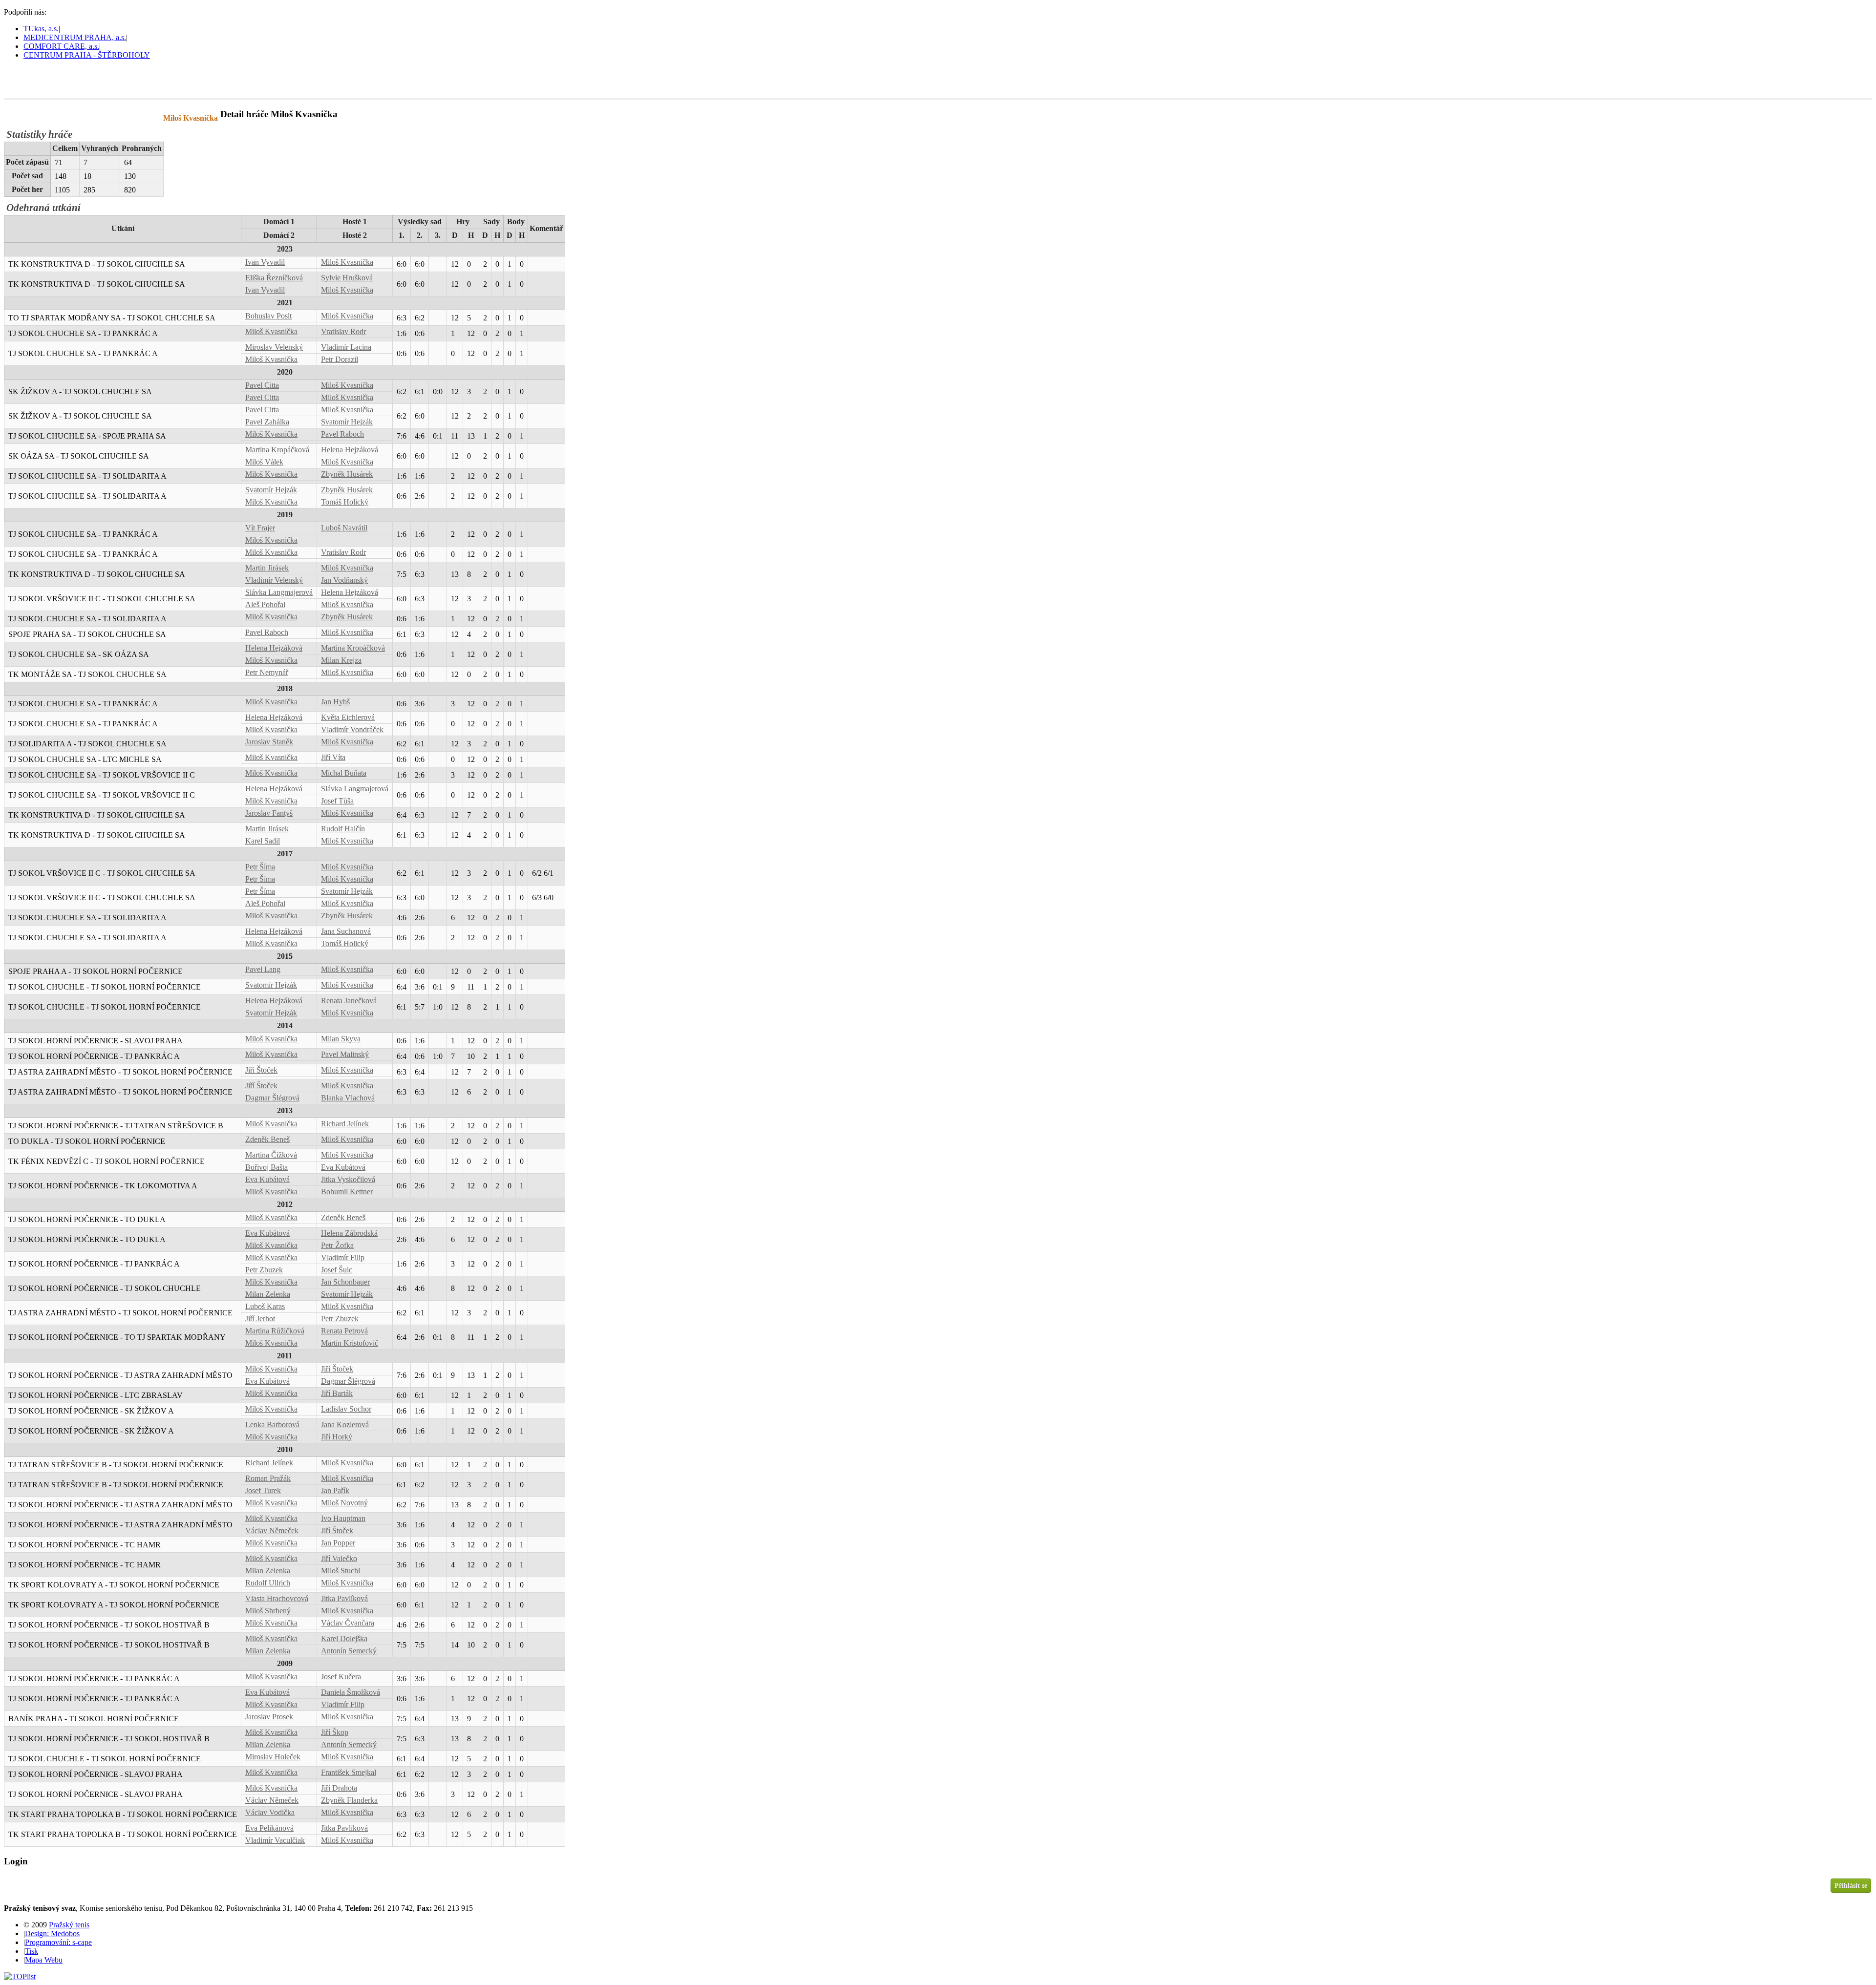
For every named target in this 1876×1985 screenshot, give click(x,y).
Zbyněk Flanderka (349, 1800)
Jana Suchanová (346, 931)
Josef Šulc (337, 1270)
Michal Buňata (344, 773)
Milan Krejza (341, 660)
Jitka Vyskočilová (348, 1179)
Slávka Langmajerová (279, 592)
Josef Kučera (341, 1677)
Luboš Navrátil (344, 528)
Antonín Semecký (349, 1651)
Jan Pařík (335, 1490)
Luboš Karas (265, 1306)
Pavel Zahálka (267, 422)
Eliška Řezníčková (274, 278)
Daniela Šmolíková (351, 1692)
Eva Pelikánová (269, 1828)
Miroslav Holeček (273, 1757)
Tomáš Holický (345, 502)
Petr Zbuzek (264, 1270)
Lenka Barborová (272, 1425)
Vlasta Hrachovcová (277, 1598)
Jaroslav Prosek (269, 1717)
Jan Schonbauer (345, 1282)
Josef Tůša (337, 801)
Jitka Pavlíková (344, 1598)
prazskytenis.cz (72, 118)
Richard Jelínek (345, 1124)
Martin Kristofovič (350, 1343)
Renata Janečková (349, 1001)
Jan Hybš (335, 702)
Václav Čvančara (348, 1623)
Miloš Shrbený (268, 1611)
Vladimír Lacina (346, 347)
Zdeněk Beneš (267, 1139)
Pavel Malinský (345, 1054)
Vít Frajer (260, 528)
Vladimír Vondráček (352, 729)
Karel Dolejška (344, 1638)
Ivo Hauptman (343, 1518)
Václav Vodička (270, 1812)
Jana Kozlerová (345, 1425)
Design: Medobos (52, 1933)
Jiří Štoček (261, 1070)
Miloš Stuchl (341, 1571)
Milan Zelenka (268, 1294)
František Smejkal (349, 1772)
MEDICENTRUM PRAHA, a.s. (75, 37)
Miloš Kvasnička (347, 262)
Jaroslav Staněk (269, 742)
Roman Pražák (268, 1478)
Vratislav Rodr (343, 331)
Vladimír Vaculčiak (275, 1840)
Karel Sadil (263, 841)
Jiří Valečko (339, 1558)
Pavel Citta (262, 385)
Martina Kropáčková (277, 450)
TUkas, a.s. (41, 29)
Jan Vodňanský (344, 580)
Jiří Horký (337, 1437)
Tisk (32, 1951)
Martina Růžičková (275, 1331)
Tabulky (129, 118)
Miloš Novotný (344, 1503)
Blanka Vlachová (348, 1098)
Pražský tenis (48, 79)
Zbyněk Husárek (347, 474)
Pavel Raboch (342, 434)
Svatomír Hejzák (347, 422)
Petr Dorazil (340, 359)
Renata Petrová (344, 1331)
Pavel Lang (263, 969)
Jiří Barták (337, 1393)
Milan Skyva (341, 1039)
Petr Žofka (337, 1245)
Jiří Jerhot (260, 1319)
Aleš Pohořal (265, 604)
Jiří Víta (333, 757)
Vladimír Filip (343, 1257)
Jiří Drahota (339, 1788)
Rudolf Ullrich (268, 1583)
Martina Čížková (271, 1155)
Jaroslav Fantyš (269, 813)
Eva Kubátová (343, 1167)
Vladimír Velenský (274, 580)
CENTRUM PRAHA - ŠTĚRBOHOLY (87, 55)
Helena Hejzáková (350, 450)
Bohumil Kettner (347, 1192)
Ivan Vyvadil (265, 262)
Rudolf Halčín (343, 829)
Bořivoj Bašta (266, 1167)
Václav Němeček (272, 1531)
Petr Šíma (260, 867)
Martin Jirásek (267, 568)
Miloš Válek (264, 462)
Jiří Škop (335, 1732)
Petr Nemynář (267, 672)
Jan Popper (338, 1543)
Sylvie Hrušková (347, 278)
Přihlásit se (1851, 1885)
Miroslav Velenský (274, 347)
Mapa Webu (44, 1960)
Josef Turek (263, 1490)
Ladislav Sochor (346, 1409)
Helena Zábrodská (349, 1233)
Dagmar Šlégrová (272, 1098)
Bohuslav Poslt (268, 316)
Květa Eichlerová (348, 717)
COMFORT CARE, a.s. (61, 46)
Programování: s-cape (58, 1942)
